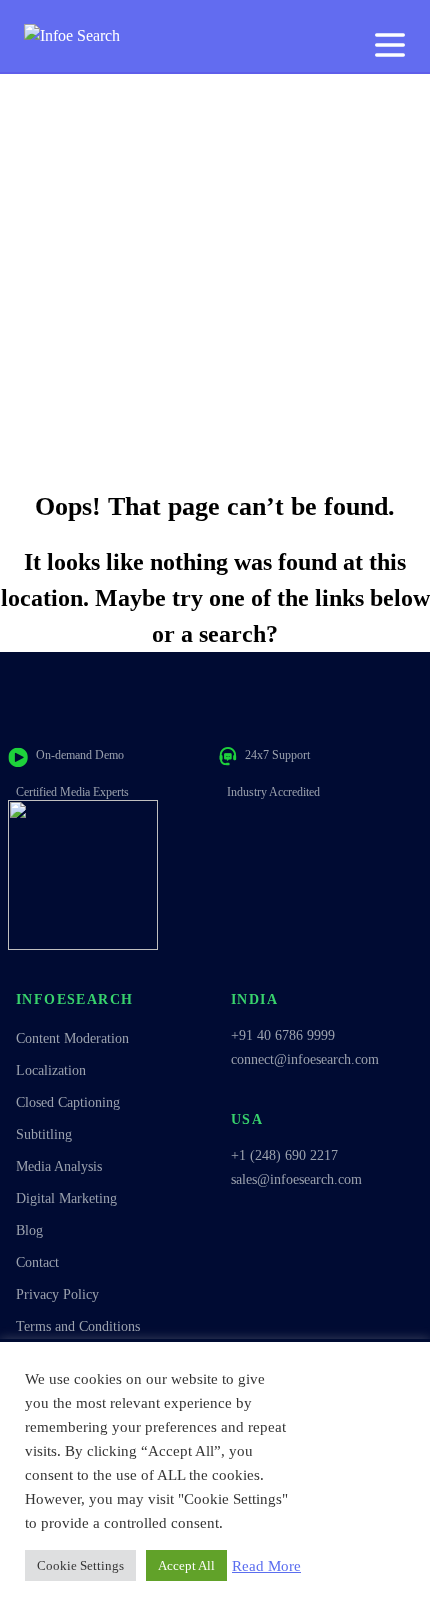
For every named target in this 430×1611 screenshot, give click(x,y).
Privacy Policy (57, 1294)
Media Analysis (59, 1166)
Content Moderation (72, 1038)
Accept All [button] (186, 1565)
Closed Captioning (68, 1102)
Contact (37, 1262)
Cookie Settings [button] (80, 1565)
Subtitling (44, 1134)
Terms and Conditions (78, 1326)
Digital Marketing (66, 1198)
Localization (51, 1070)
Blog (29, 1230)
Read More (266, 1566)
